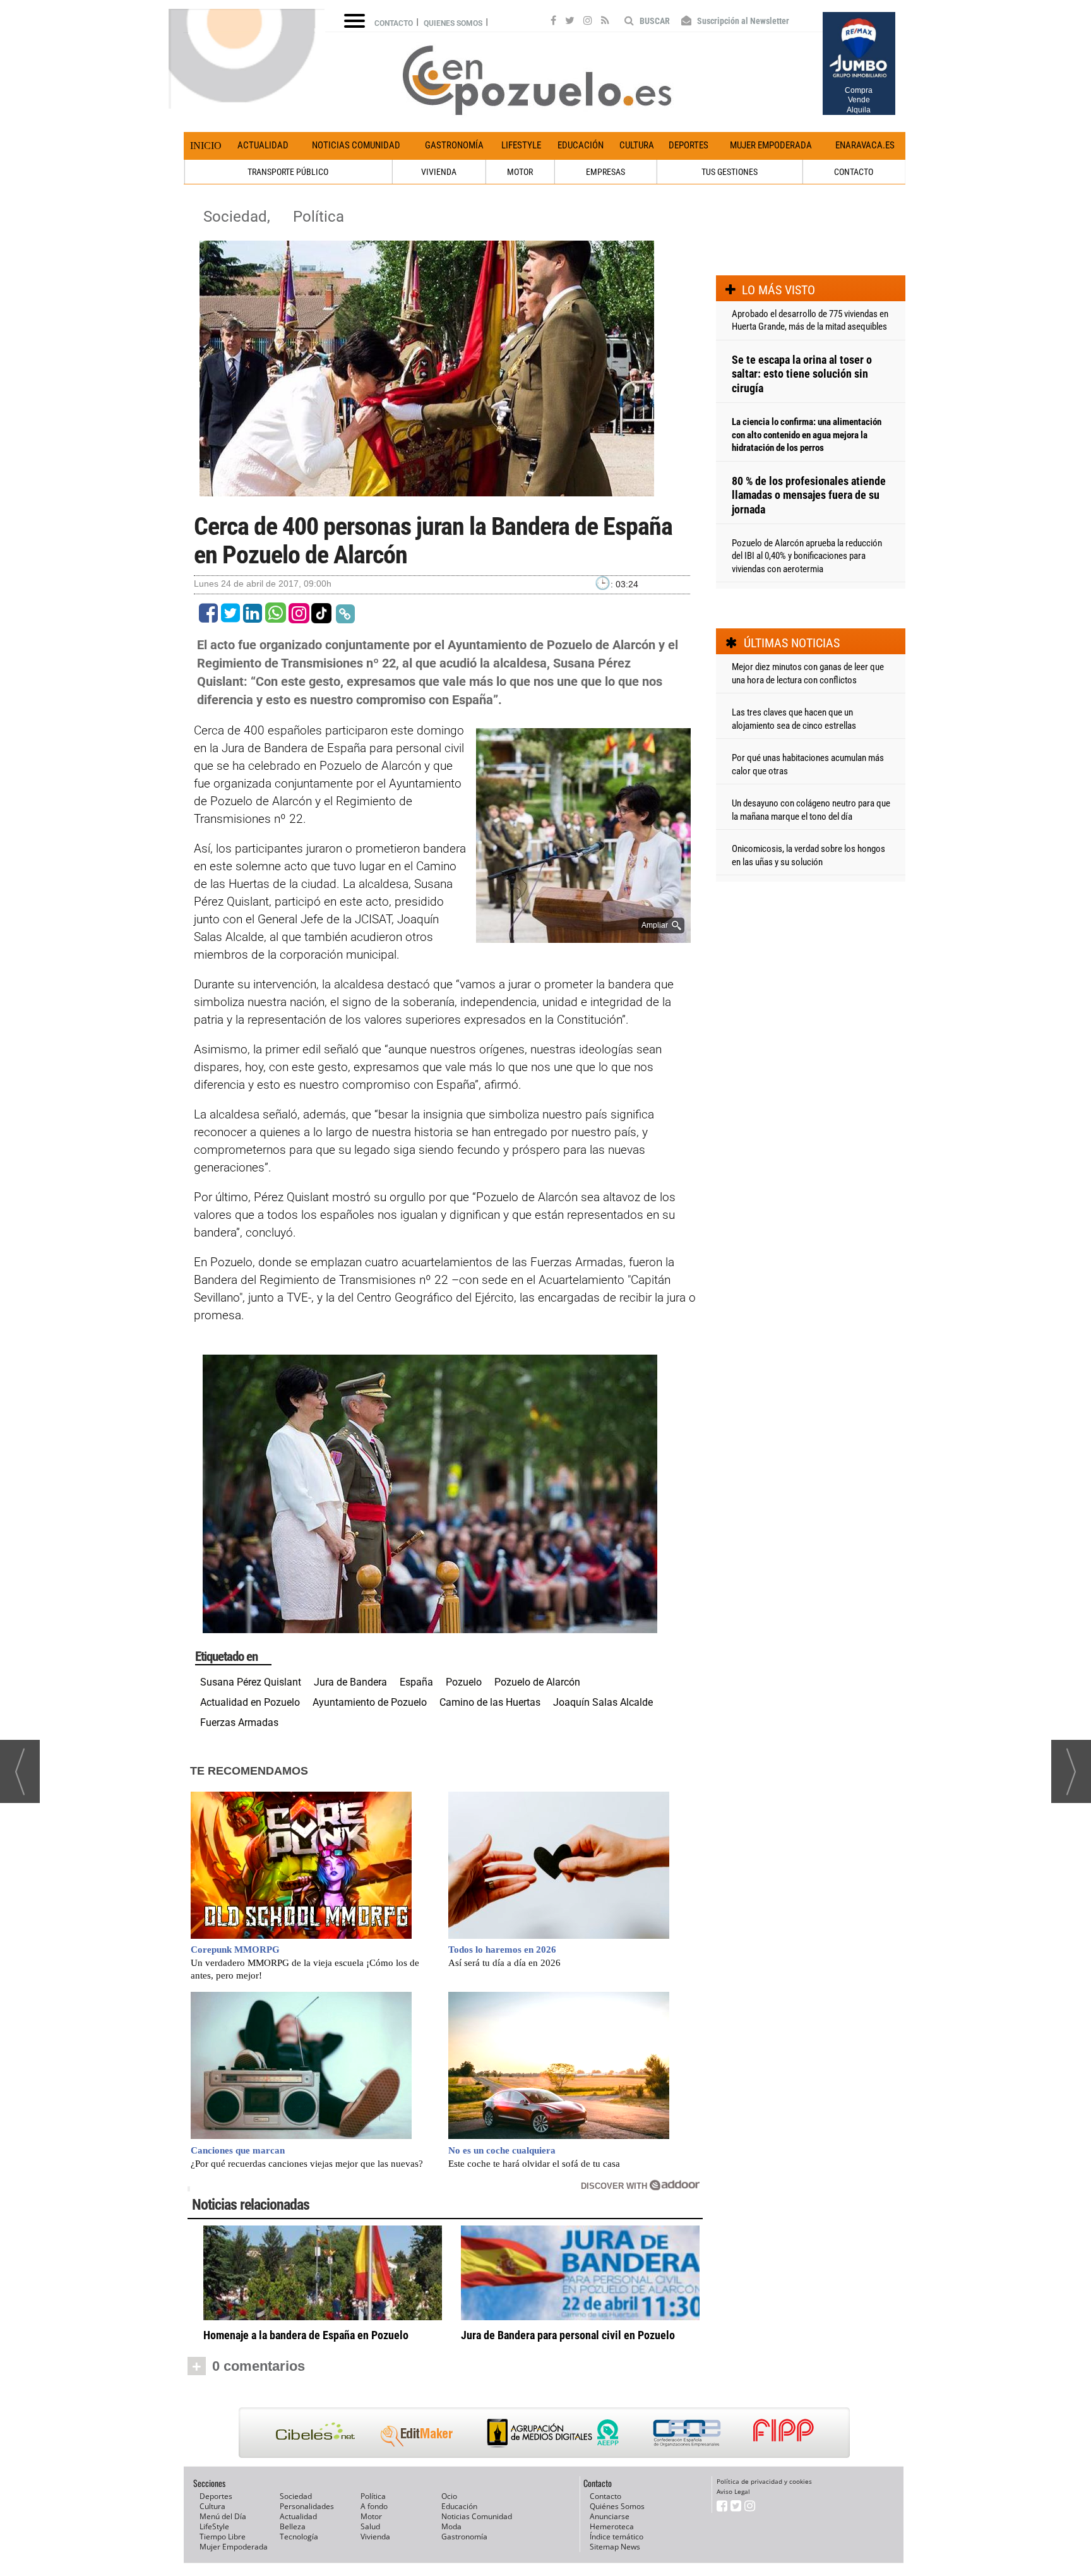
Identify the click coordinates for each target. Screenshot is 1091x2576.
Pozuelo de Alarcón (537, 1682)
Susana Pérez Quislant (251, 1682)
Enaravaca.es (865, 145)
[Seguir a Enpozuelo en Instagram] (588, 22)
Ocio (449, 2496)
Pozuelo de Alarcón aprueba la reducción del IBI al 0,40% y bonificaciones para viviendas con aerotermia (807, 556)
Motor (371, 2516)
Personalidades (307, 2506)
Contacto (394, 23)
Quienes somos (453, 23)
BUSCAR (654, 21)
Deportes (689, 145)
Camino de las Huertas (490, 1702)
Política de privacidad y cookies (764, 2481)
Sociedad (296, 2496)
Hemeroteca (612, 2526)
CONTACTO (854, 172)
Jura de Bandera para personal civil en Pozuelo (568, 2335)
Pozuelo (464, 1682)
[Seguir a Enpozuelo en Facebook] (553, 22)
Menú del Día (223, 2516)
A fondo (374, 2506)
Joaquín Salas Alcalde (603, 1702)
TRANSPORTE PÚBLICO (288, 172)
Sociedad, (239, 217)
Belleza (293, 2526)
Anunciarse (610, 2516)
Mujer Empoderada (771, 145)
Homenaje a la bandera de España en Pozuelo (306, 2335)
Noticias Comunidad (356, 145)
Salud (370, 2526)
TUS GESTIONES (730, 172)
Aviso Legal (733, 2491)
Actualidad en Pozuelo (250, 1702)
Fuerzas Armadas (239, 1722)
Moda (451, 2526)
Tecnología (299, 2537)
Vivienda (375, 2537)
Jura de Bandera (350, 1682)
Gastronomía (454, 145)
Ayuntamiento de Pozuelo (370, 1702)
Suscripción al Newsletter (742, 21)
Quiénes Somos (617, 2506)
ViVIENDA (439, 172)
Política (319, 217)
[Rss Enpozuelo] (605, 22)
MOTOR (520, 172)
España (416, 1682)
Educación (581, 145)
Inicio (206, 146)
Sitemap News (615, 2547)
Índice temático (617, 2537)
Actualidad (263, 145)
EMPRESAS (605, 172)
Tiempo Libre (223, 2537)
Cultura (637, 145)
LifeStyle (521, 145)
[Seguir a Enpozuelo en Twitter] (570, 22)
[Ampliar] (583, 938)
